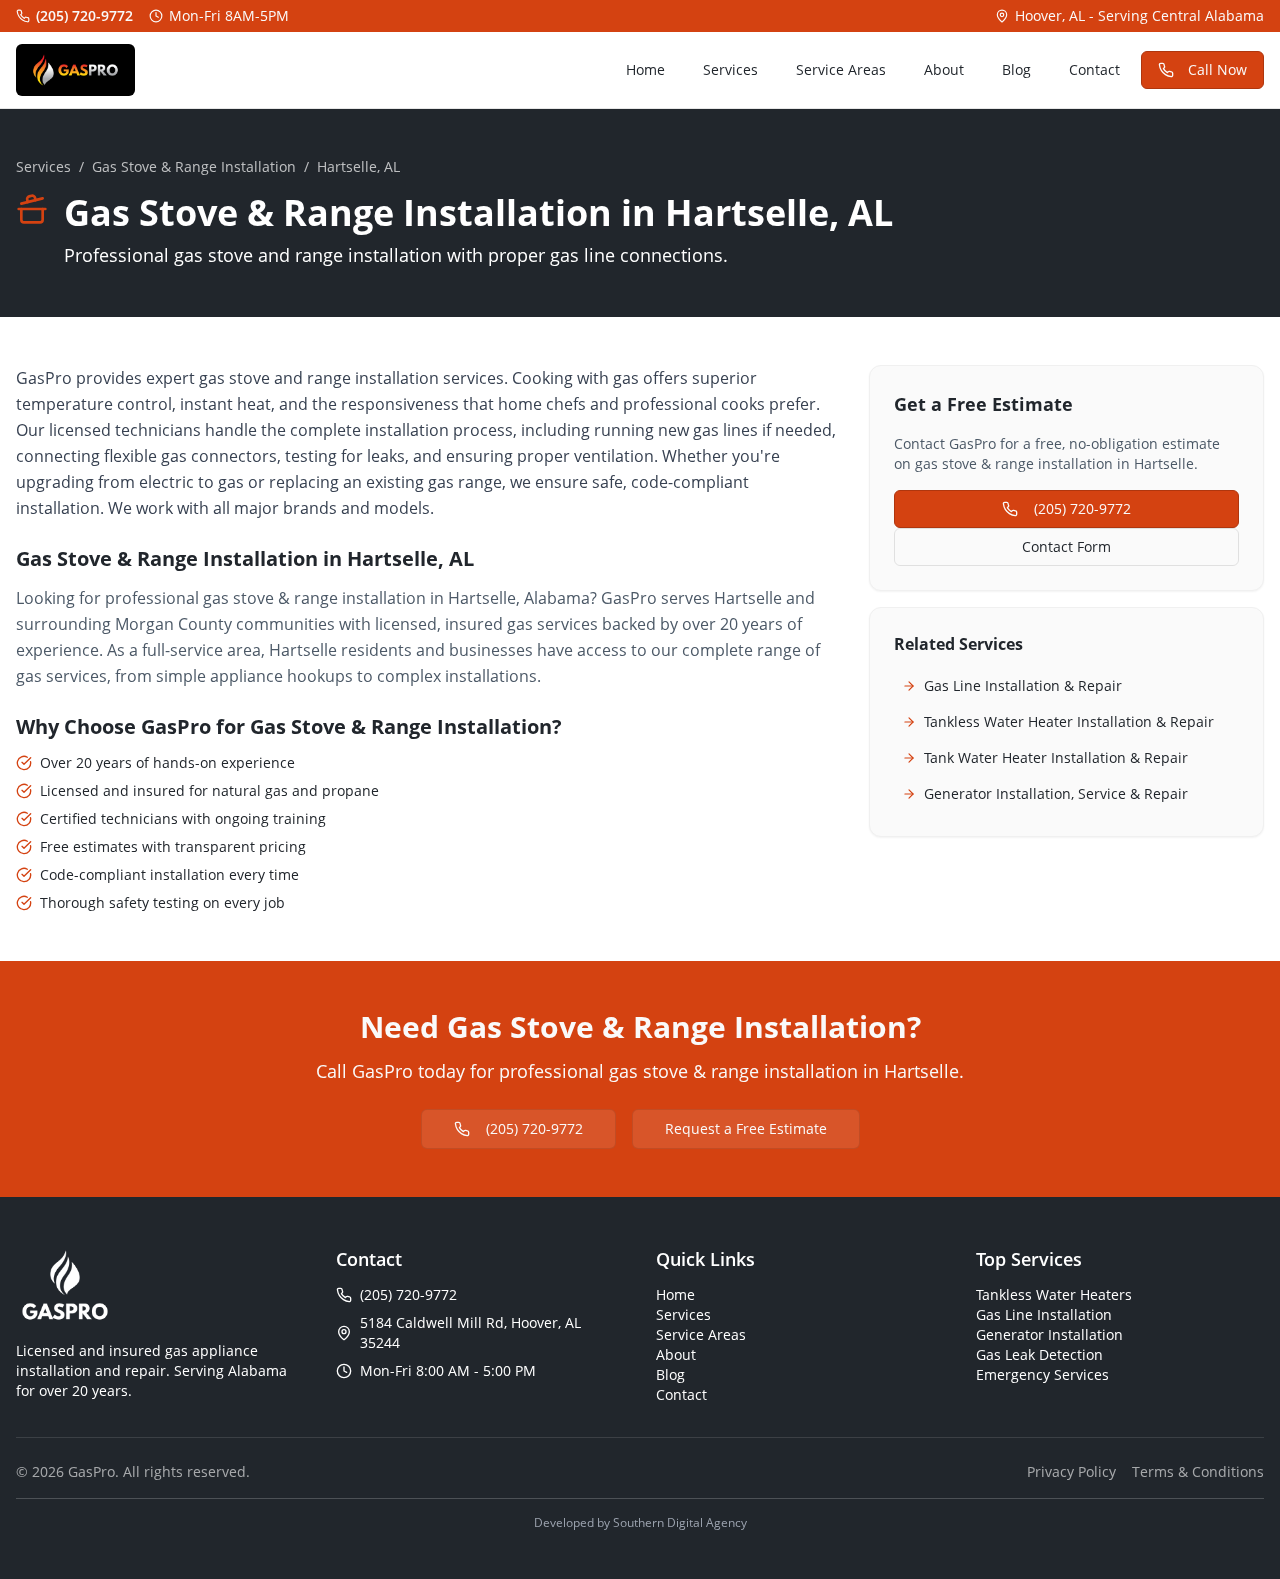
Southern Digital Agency (680, 1522)
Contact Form (1066, 546)
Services (730, 69)
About (944, 69)
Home (645, 69)
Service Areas (841, 69)
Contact (1094, 69)
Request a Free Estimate (746, 1128)
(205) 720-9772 (84, 15)
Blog (1016, 69)
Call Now (1217, 69)
